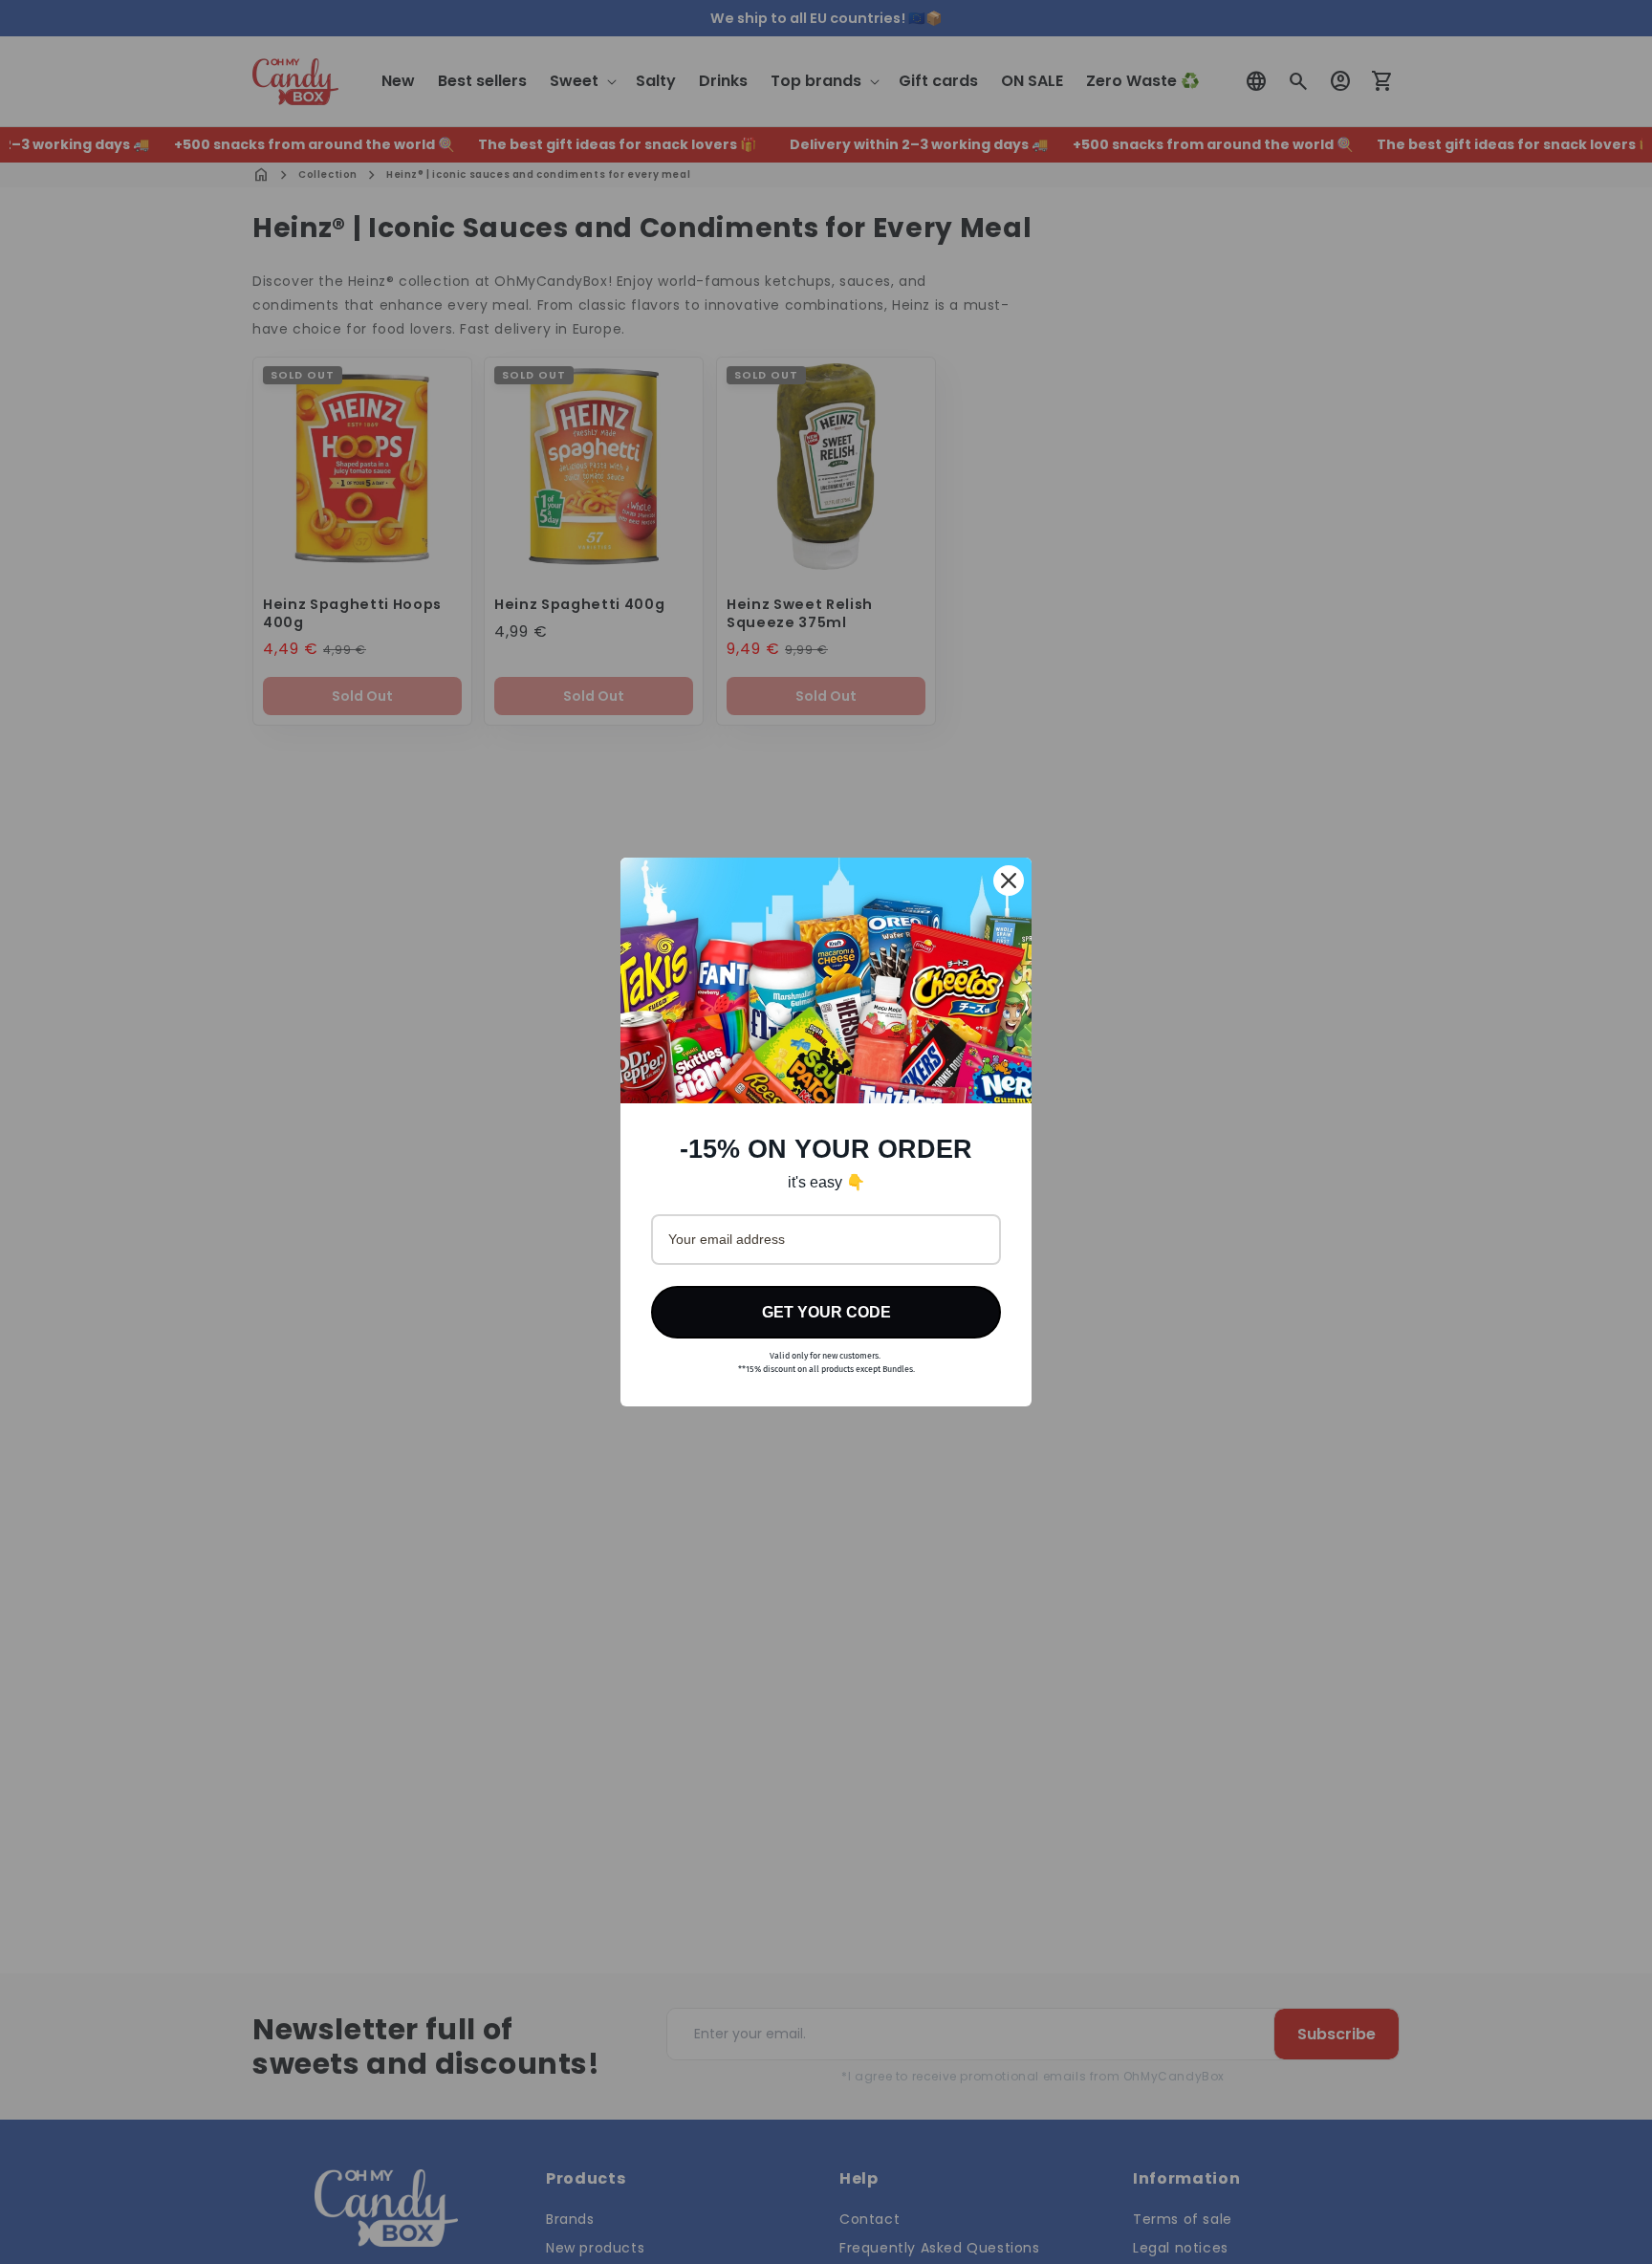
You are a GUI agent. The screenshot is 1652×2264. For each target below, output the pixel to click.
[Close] (1009, 881)
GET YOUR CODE (826, 1312)
